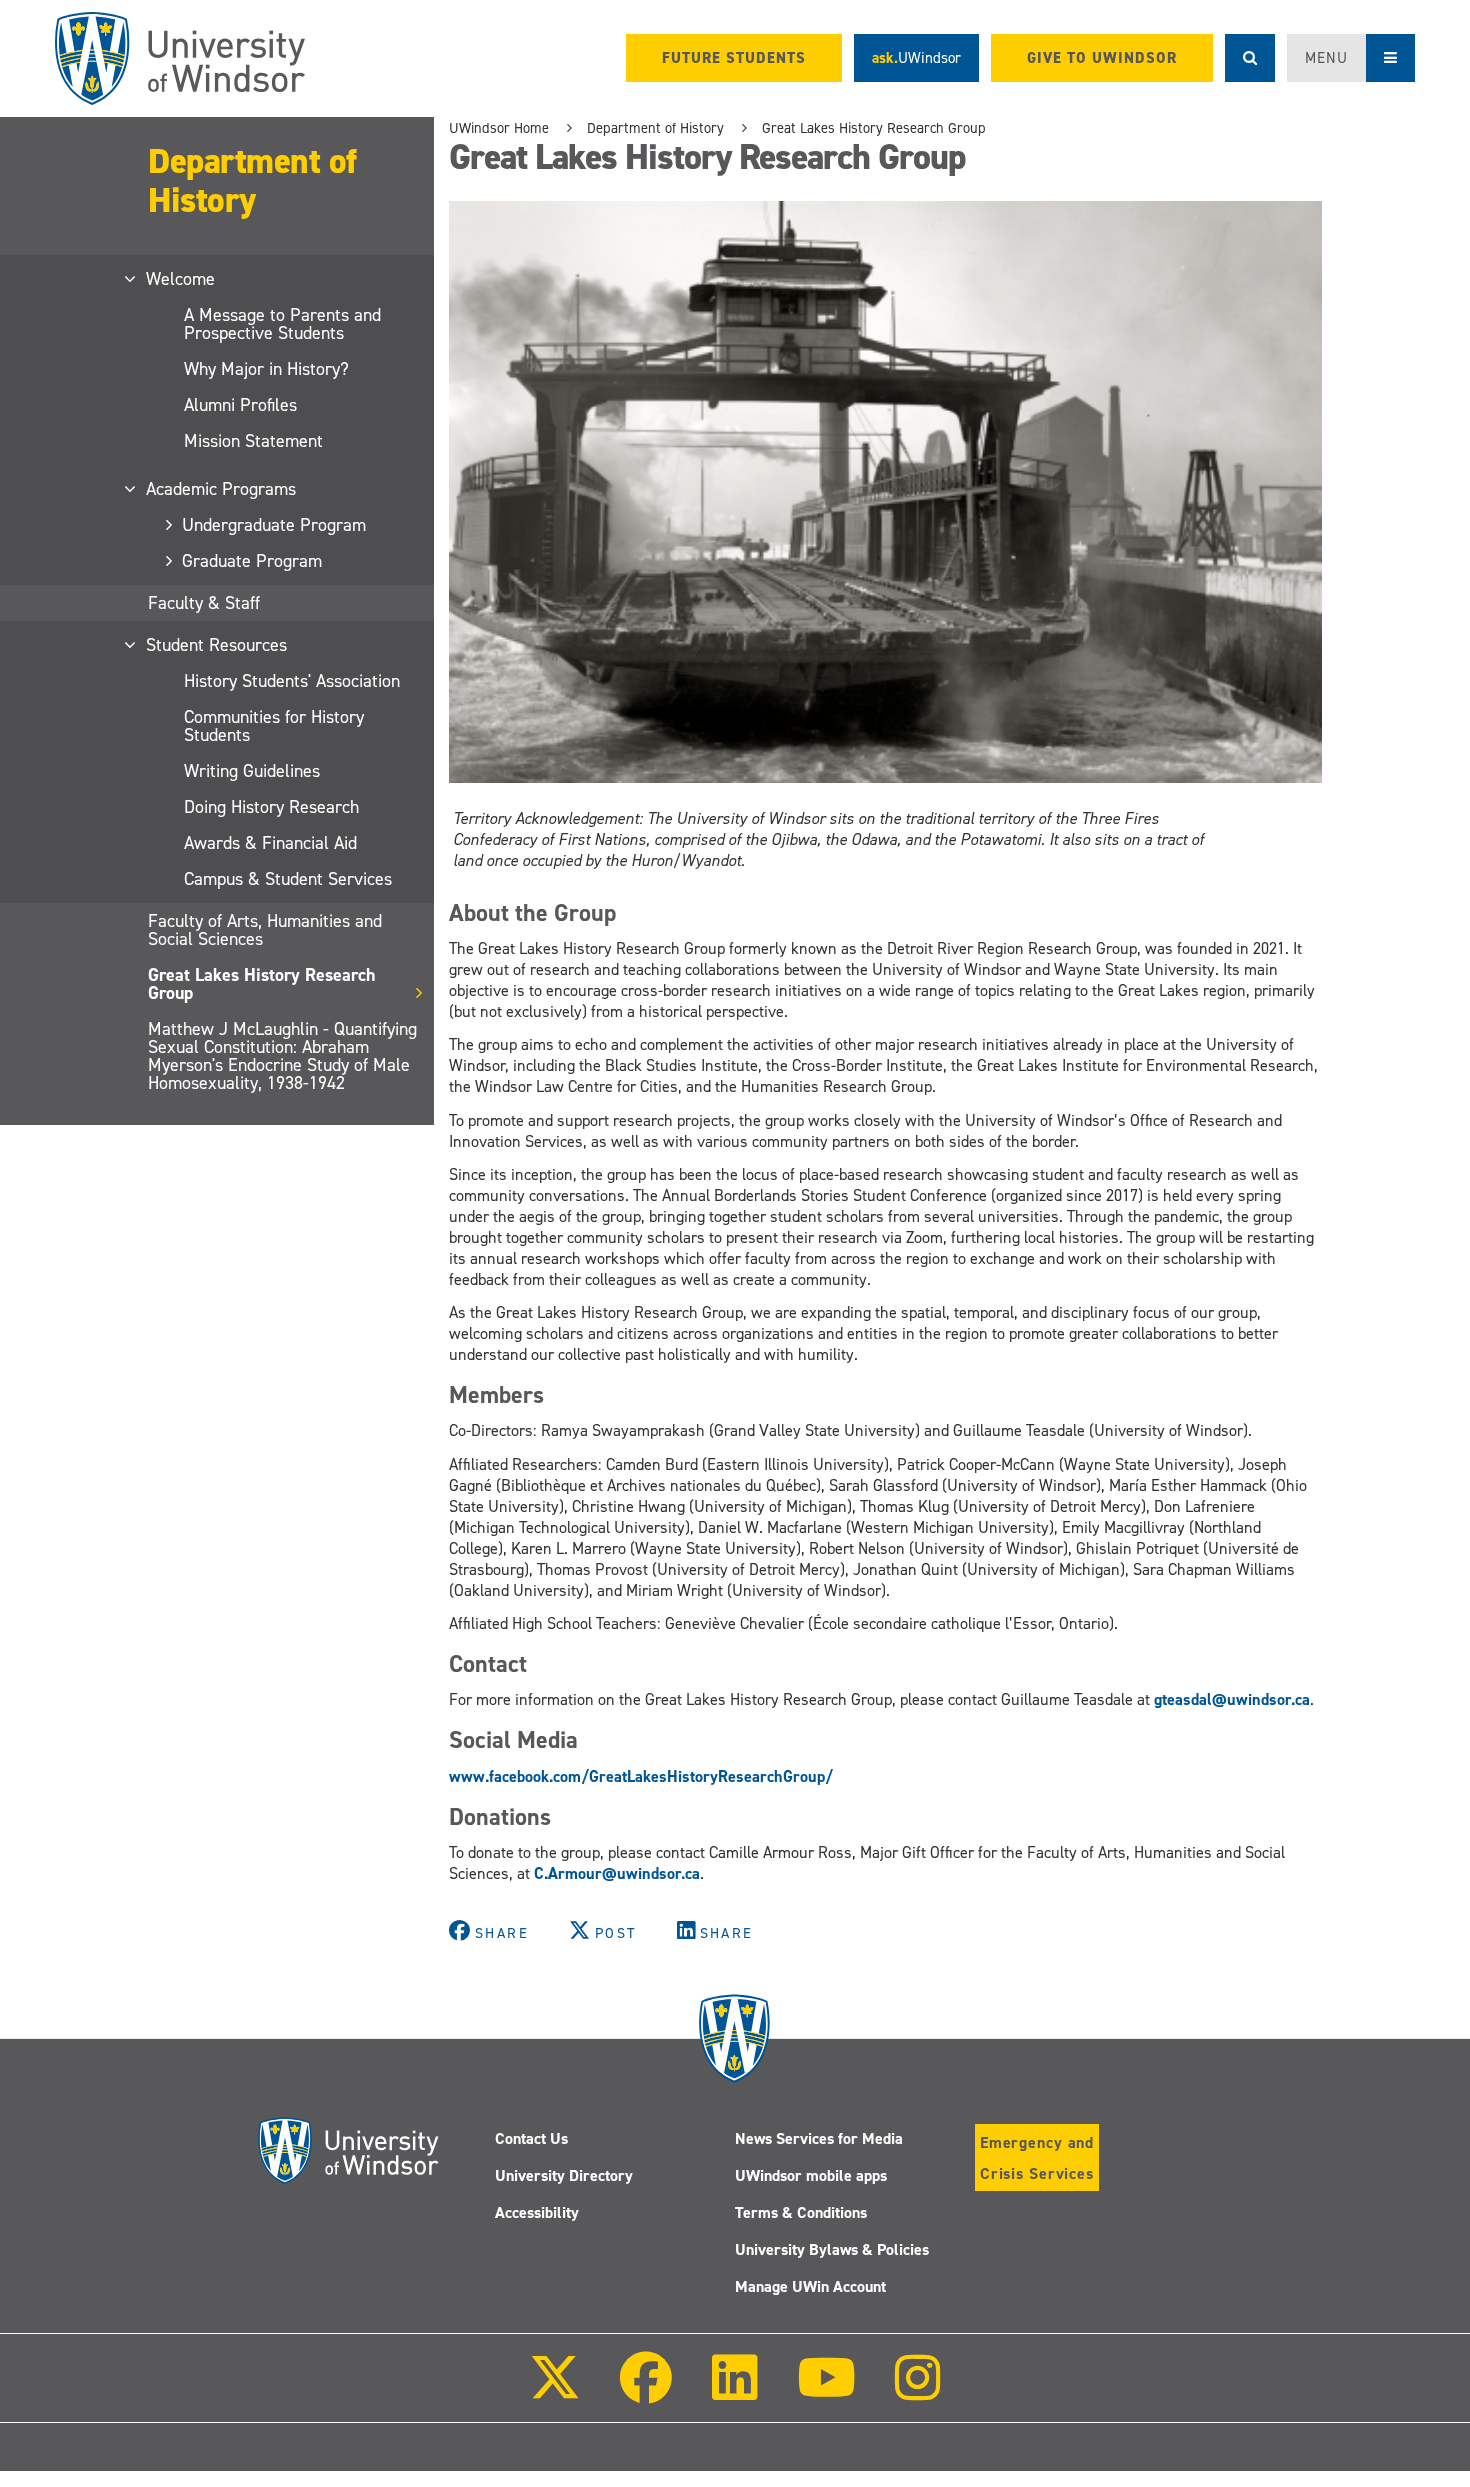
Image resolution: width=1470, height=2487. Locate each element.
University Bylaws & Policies (832, 2249)
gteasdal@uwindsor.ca (1232, 1699)
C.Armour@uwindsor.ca (617, 1873)
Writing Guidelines (252, 771)
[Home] (180, 58)
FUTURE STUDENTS (734, 58)
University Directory (564, 2175)
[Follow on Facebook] (646, 2391)
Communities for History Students (274, 726)
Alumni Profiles (240, 405)
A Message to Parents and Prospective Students (282, 324)
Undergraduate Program (275, 525)
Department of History (252, 180)
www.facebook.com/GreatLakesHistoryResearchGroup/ (641, 1776)
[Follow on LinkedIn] (734, 2391)
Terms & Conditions (801, 2212)
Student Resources (217, 645)
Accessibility (537, 2212)
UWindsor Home (499, 128)
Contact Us (531, 2138)
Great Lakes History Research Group (261, 984)
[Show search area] (1250, 58)
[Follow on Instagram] (918, 2391)
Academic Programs (222, 489)
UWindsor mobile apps (811, 2175)
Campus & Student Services (288, 879)
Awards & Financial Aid (270, 843)
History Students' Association (292, 681)
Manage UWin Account (810, 2286)
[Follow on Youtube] (826, 2391)
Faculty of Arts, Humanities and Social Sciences (265, 930)
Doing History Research (271, 807)
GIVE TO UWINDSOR (1102, 58)
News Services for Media (819, 2138)
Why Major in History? (266, 369)
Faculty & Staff (204, 603)
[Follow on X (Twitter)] (555, 2391)
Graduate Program (253, 561)
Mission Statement (253, 441)
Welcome (181, 279)
